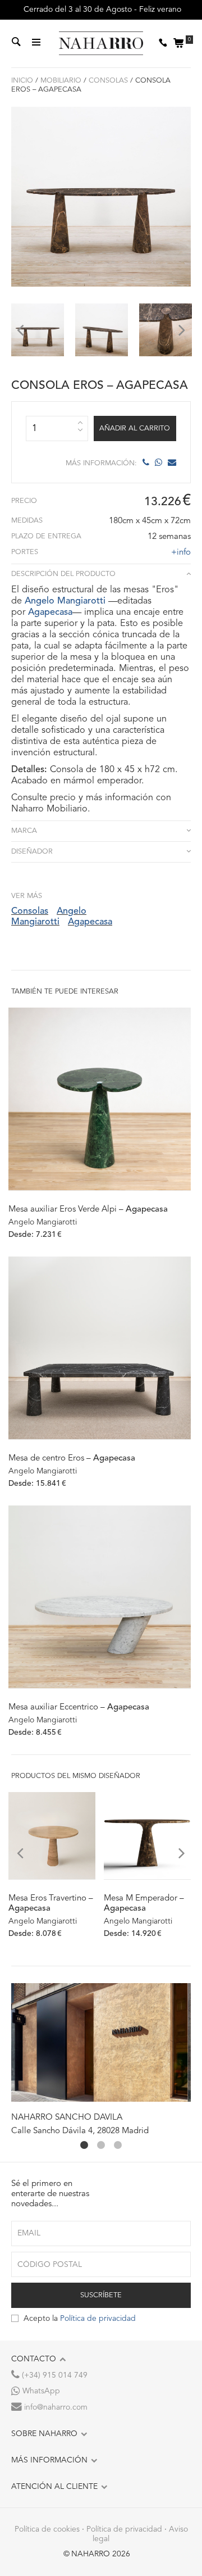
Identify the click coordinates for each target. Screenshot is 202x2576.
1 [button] (84, 2145)
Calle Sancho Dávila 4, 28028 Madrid (80, 2131)
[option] (38, 330)
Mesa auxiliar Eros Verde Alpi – (88, 1210)
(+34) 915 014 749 (54, 2375)
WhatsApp (40, 2391)
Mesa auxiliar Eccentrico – (79, 1707)
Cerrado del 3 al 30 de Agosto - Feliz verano (101, 10)
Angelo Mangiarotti (65, 601)
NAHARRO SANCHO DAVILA (67, 2118)
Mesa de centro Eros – (72, 1459)
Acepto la (80, 2319)
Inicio (22, 81)
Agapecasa (50, 613)
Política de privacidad (98, 2319)
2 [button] (101, 2145)
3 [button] (118, 2145)
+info (181, 553)
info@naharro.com (55, 2407)
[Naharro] (101, 44)
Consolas (108, 81)
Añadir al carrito (135, 428)
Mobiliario (61, 81)
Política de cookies (47, 2529)
